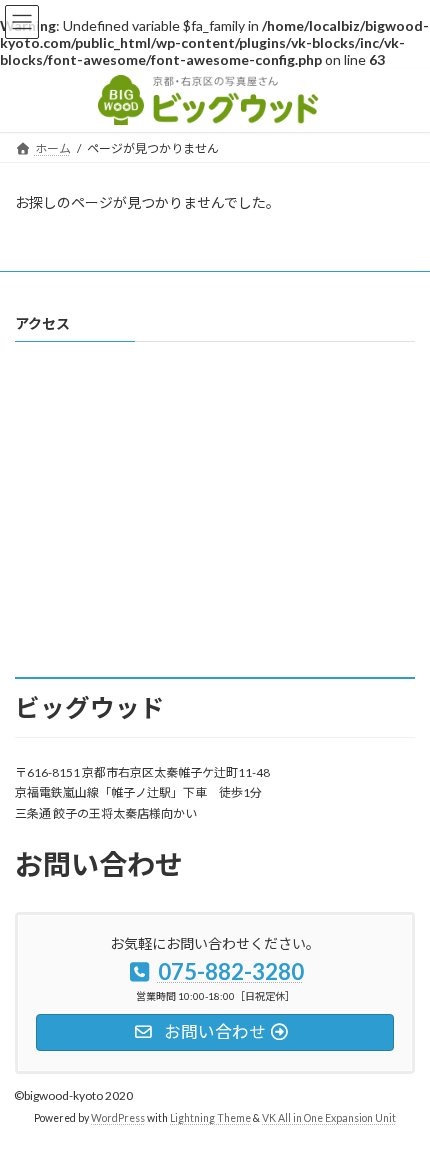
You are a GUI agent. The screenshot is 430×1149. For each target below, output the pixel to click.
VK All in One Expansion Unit (329, 1118)
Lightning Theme (210, 1118)
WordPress (118, 1118)
